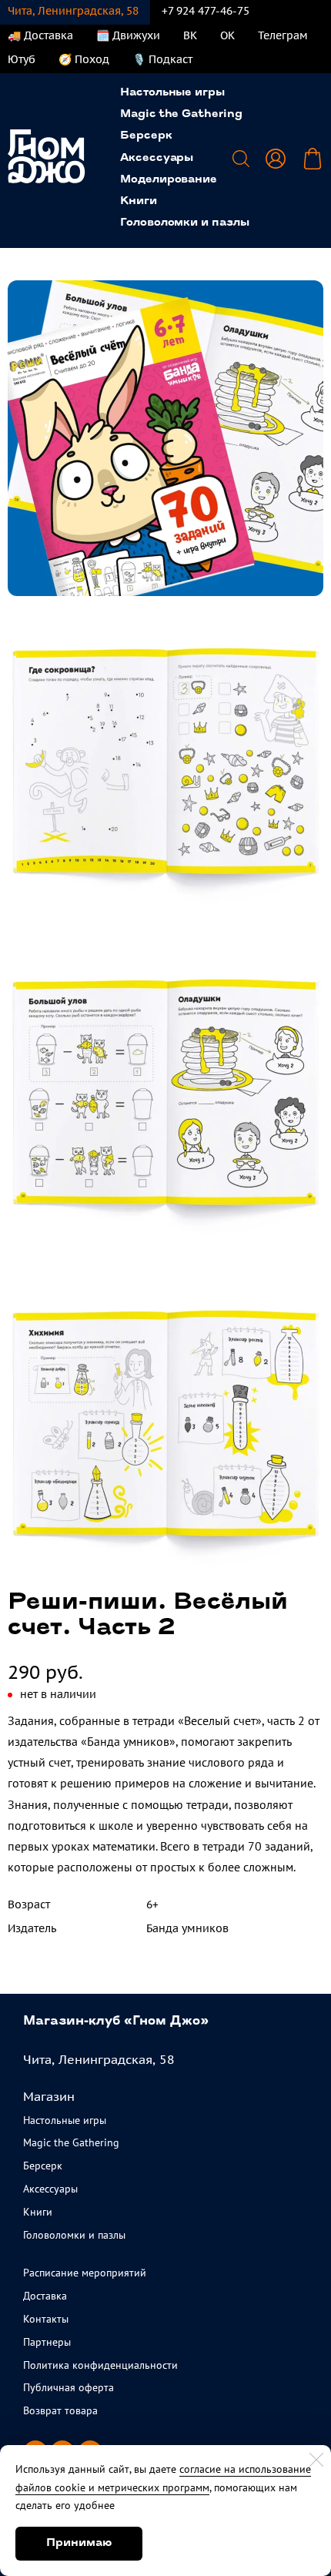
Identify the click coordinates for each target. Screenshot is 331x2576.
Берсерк (146, 136)
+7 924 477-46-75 (206, 11)
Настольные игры (172, 93)
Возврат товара (60, 2410)
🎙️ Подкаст (162, 59)
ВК (190, 35)
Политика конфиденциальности (100, 2365)
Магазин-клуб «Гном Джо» (116, 2022)
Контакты (46, 2319)
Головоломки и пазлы (185, 223)
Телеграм (283, 35)
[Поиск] (241, 159)
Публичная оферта (69, 2387)
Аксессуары (157, 158)
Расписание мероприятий (85, 2273)
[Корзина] (313, 159)
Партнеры (47, 2342)
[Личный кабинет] (276, 159)
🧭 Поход (84, 59)
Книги (139, 201)
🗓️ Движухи (128, 35)
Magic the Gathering (181, 114)
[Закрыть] (316, 2460)
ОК (227, 35)
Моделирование (169, 180)
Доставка (45, 2296)
